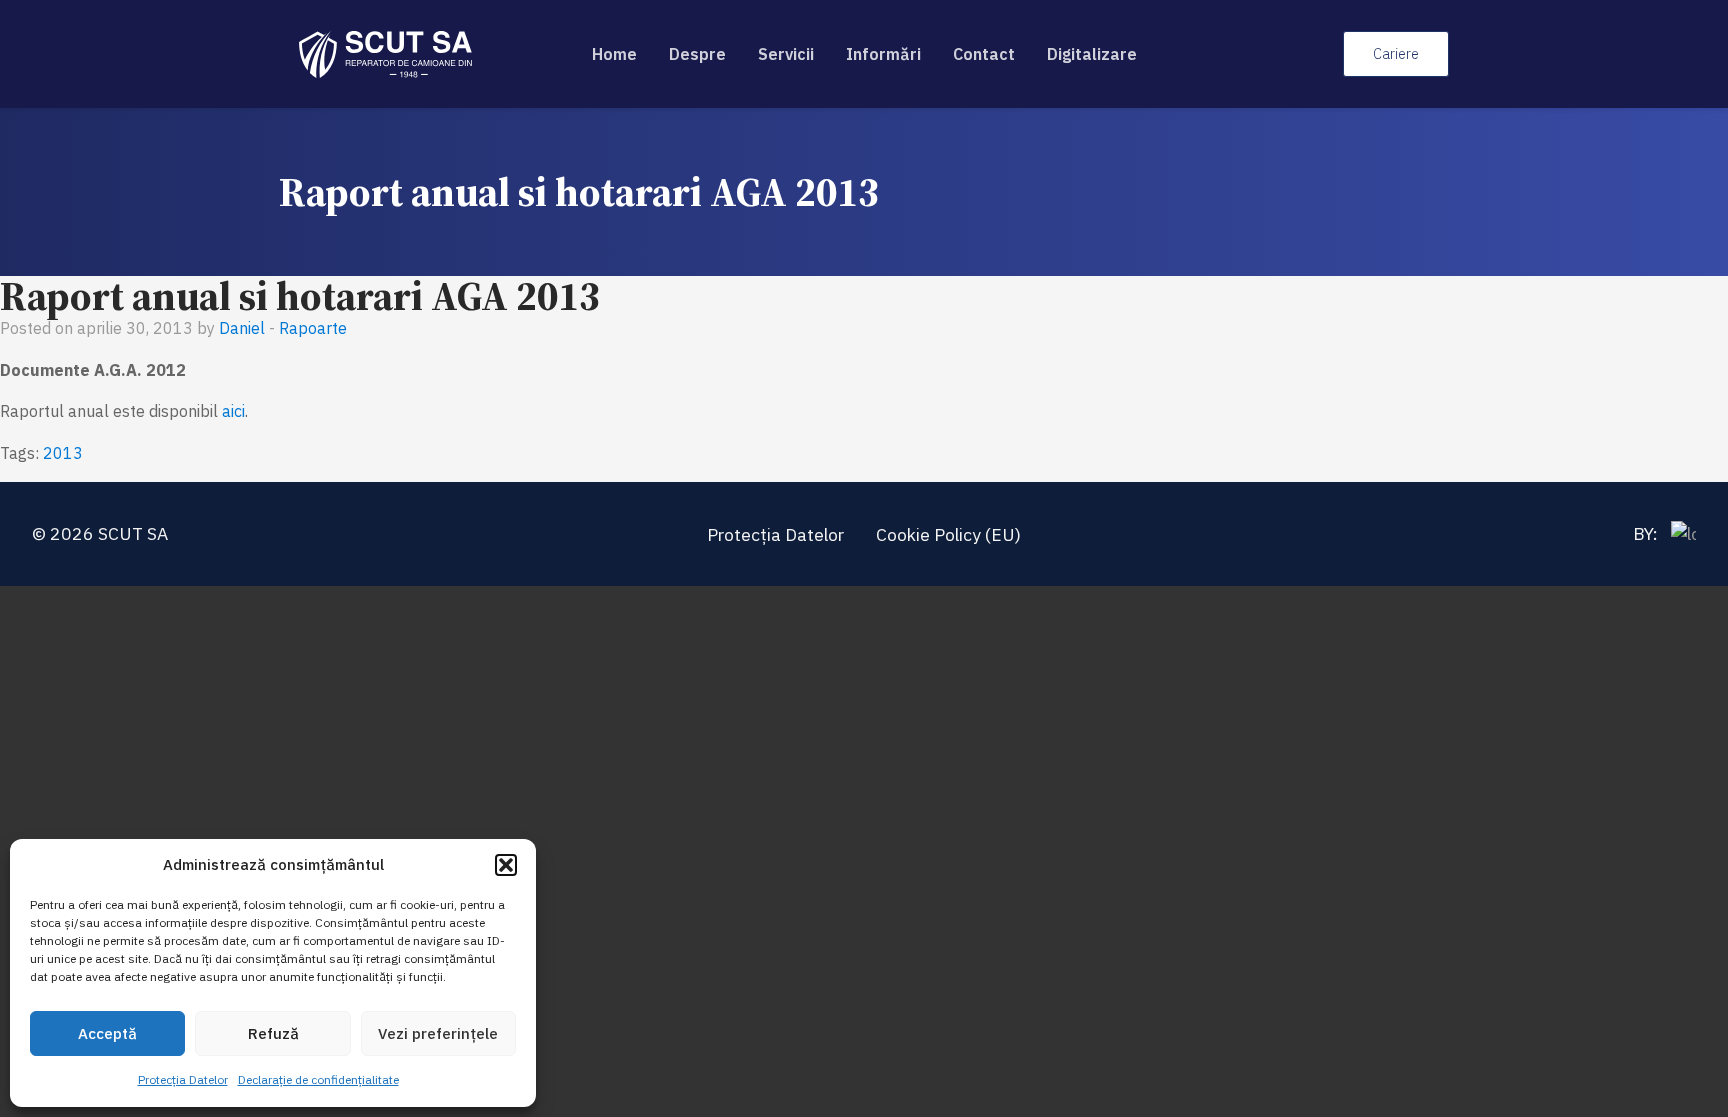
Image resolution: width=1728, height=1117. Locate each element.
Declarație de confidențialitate (318, 1079)
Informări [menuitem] (883, 54)
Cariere (1396, 53)
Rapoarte (313, 328)
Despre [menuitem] (697, 54)
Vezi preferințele (438, 1033)
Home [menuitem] (614, 54)
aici (233, 411)
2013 (63, 453)
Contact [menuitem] (984, 54)
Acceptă (107, 1033)
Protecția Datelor (183, 1079)
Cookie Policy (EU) (948, 534)
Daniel (242, 328)
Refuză (273, 1033)
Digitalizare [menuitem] (1092, 54)
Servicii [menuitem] (786, 54)
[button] (506, 865)
